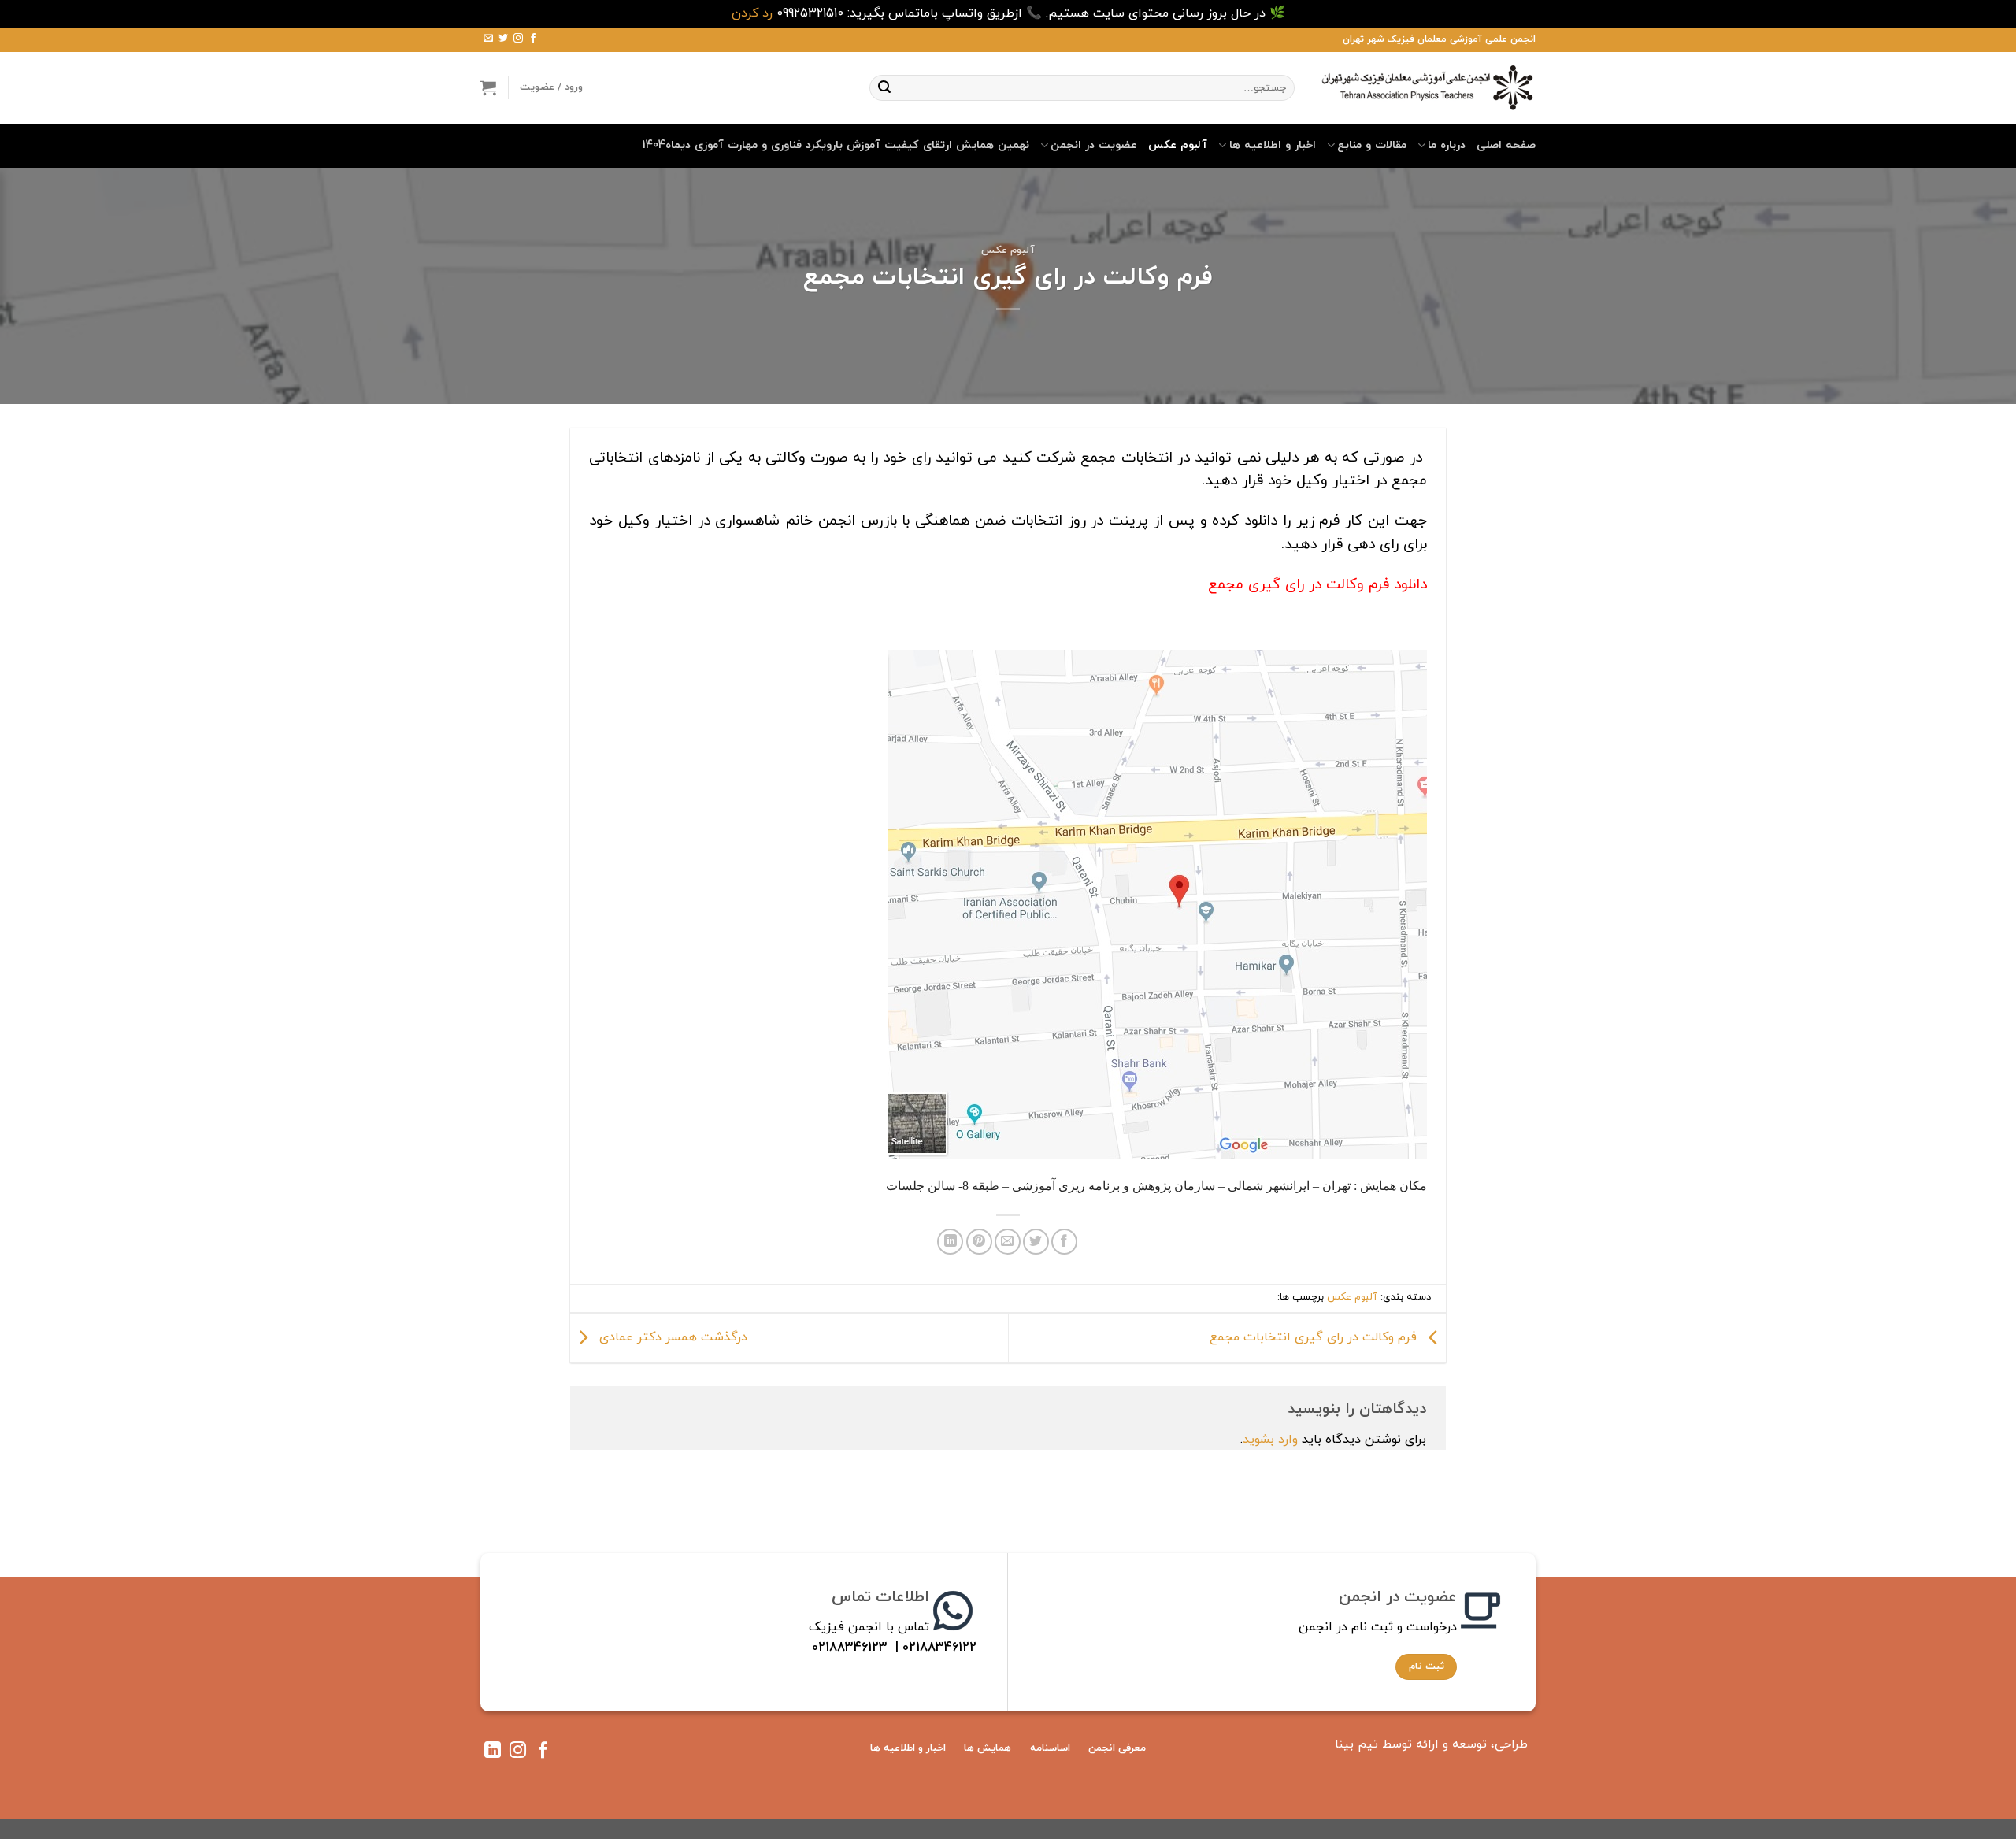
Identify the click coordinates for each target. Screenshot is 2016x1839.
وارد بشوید (1270, 1440)
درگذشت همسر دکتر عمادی (671, 1337)
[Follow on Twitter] (503, 39)
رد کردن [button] (752, 13)
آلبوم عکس (1178, 145)
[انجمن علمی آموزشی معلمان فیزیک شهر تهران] (1427, 87)
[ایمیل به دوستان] (1008, 1242)
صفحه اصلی (1506, 145)
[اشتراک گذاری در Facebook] (1064, 1242)
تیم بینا (1356, 1744)
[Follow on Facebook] (533, 39)
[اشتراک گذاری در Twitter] (1036, 1242)
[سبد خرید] (488, 87)
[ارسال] (884, 87)
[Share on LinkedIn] (950, 1242)
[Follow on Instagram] (518, 39)
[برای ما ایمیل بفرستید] (488, 39)
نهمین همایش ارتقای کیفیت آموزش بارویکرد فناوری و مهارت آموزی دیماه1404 (836, 145)
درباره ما (1447, 145)
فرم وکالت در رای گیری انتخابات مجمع (1315, 1337)
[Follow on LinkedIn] (493, 1753)
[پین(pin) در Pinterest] (979, 1242)
